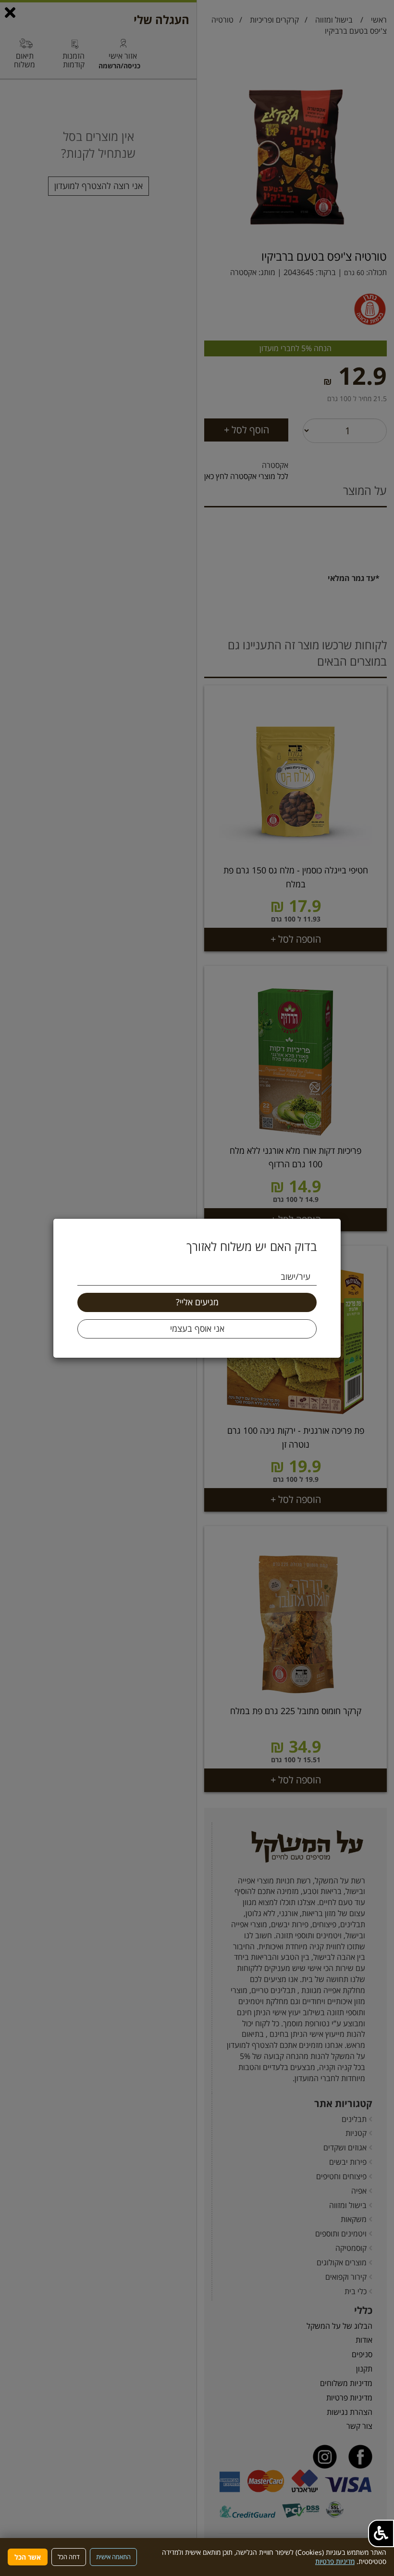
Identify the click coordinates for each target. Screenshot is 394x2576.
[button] (381, 2533)
